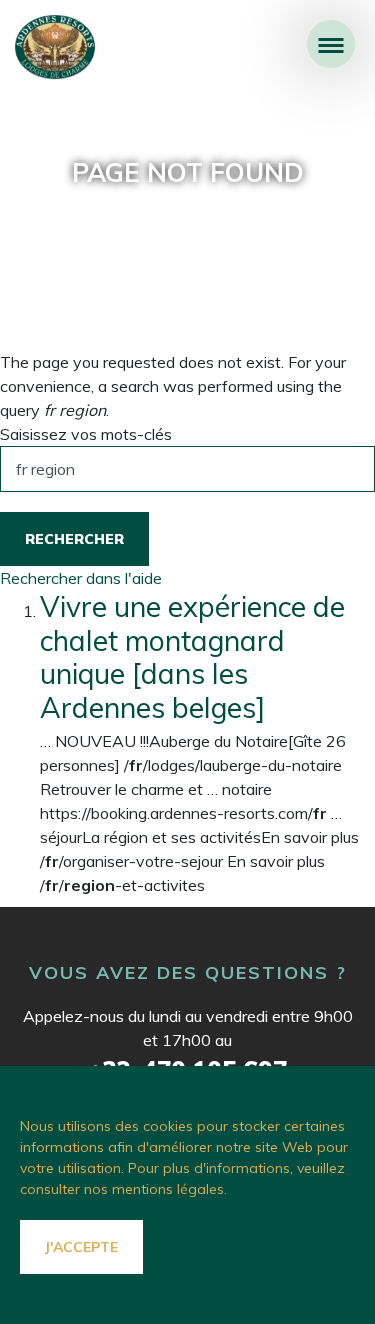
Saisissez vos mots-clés (86, 434)
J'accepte (81, 1247)
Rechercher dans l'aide (81, 578)
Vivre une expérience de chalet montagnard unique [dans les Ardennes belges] (192, 657)
